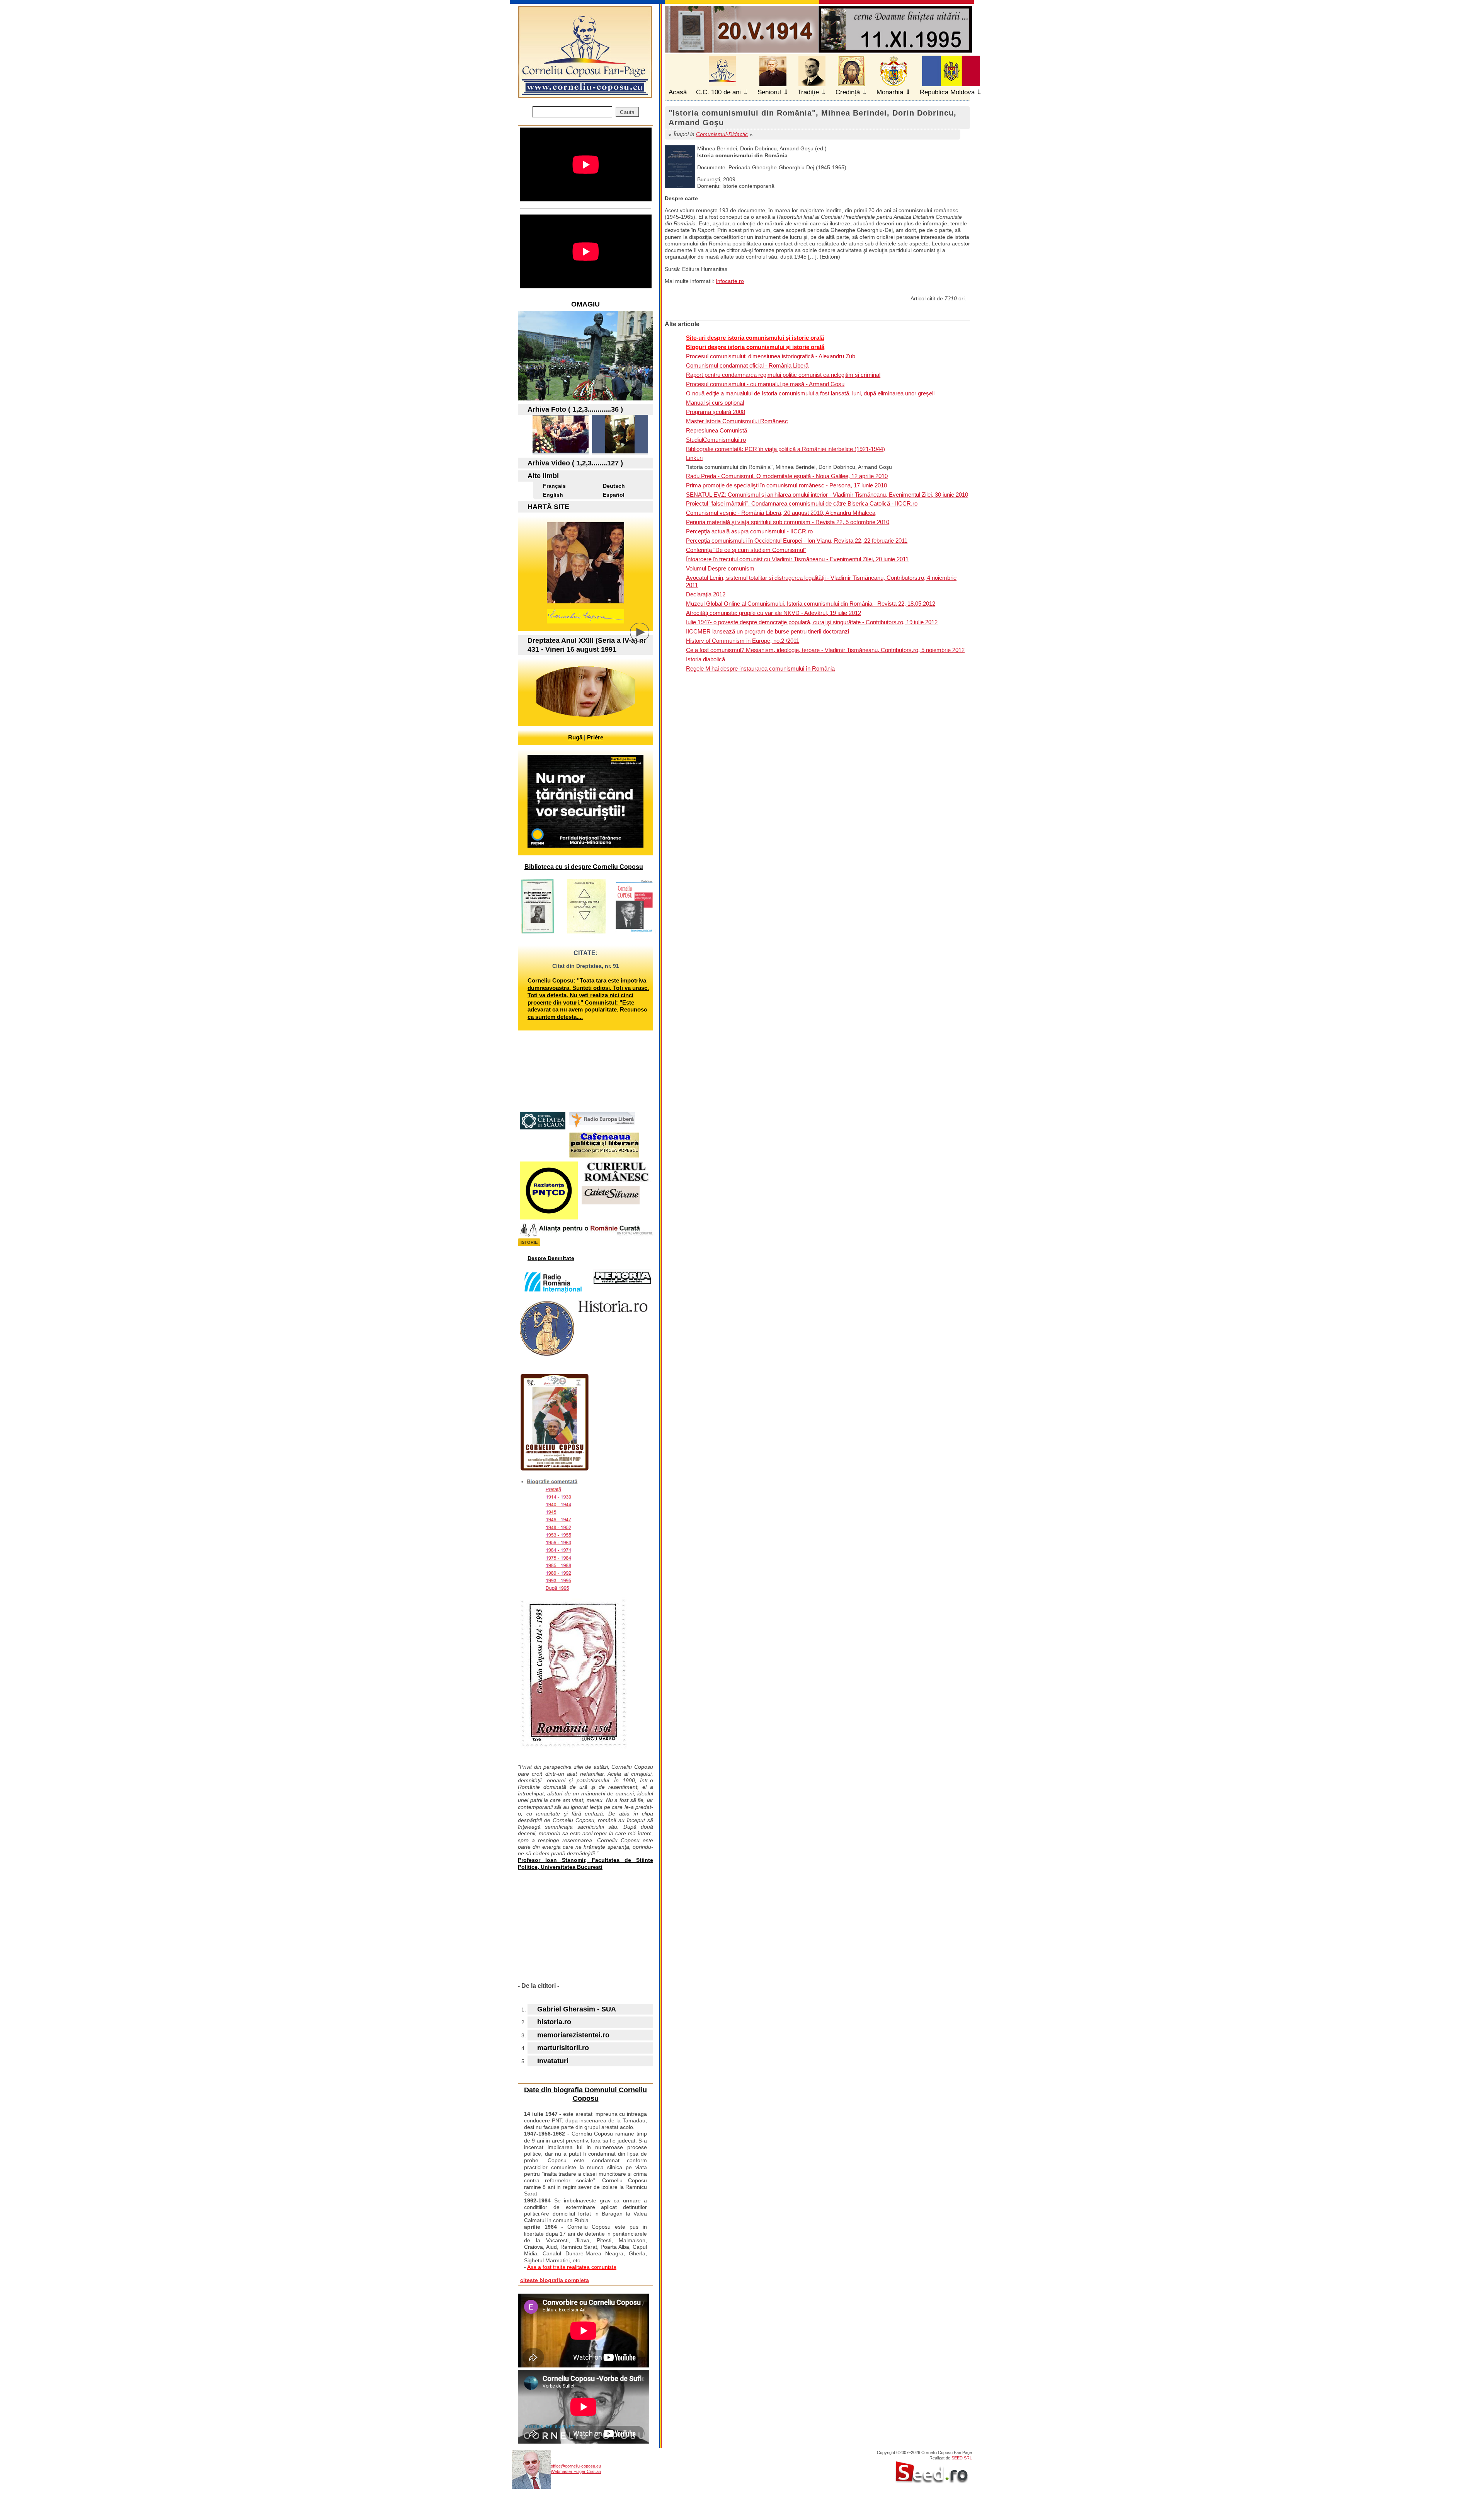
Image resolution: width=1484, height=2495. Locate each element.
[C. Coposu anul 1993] (561, 451)
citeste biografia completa (555, 2280)
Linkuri (694, 458)
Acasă (678, 92)
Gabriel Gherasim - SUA (577, 2009)
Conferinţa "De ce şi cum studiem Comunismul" (746, 550)
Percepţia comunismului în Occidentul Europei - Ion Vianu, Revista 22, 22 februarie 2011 (797, 541)
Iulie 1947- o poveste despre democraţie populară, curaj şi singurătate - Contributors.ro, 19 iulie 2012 (812, 622)
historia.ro (554, 2022)
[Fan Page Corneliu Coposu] (585, 95)
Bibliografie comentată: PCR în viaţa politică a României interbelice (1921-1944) (785, 449)
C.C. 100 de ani (718, 92)
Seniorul (769, 92)
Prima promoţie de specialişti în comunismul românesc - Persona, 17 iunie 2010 (786, 485)
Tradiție (808, 92)
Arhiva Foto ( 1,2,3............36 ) (575, 409)
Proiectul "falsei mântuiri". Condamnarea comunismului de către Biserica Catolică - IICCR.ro (802, 503)
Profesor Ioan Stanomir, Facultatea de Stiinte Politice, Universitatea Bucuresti (585, 1863)
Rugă (575, 737)
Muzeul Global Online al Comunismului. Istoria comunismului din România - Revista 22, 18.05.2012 (811, 604)
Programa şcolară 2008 (716, 412)
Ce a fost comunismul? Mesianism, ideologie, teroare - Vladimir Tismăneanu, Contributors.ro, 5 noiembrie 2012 (825, 650)
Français (554, 486)
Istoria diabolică (705, 659)
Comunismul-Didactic (722, 134)
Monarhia (890, 92)
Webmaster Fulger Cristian (576, 2471)
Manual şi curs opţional (715, 403)
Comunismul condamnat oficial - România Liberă (747, 365)
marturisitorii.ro (563, 2048)
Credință (848, 92)
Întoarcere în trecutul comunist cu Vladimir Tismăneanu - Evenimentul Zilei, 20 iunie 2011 (797, 559)
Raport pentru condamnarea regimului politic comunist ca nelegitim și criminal (783, 375)
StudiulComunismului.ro (716, 440)
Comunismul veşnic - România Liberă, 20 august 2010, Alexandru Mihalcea (781, 513)
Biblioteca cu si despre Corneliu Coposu (584, 867)
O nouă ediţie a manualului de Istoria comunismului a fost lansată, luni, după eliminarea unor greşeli (810, 393)
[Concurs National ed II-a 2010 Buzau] (620, 451)
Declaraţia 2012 (706, 594)
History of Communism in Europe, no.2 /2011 (743, 641)
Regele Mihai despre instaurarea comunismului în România (760, 668)
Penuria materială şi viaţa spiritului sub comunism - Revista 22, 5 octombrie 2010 (788, 522)
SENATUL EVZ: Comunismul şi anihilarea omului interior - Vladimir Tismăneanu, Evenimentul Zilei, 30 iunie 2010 (827, 495)
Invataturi (553, 2061)
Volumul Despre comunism (720, 568)
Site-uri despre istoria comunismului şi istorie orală (755, 338)
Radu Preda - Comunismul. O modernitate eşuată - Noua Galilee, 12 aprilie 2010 (787, 476)
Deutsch (614, 486)
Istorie (529, 1242)
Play (645, 638)
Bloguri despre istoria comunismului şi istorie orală (755, 347)
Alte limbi (543, 476)
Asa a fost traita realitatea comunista (572, 2267)
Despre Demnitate (551, 1258)
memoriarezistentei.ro (573, 2035)
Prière (595, 737)
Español (614, 495)
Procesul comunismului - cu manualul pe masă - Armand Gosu (765, 384)
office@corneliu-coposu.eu (576, 2466)
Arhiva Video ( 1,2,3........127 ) (575, 463)
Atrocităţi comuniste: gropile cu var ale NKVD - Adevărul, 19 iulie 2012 (773, 613)
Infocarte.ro (730, 281)
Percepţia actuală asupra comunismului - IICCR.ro (749, 531)
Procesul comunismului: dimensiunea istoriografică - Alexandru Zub (771, 356)
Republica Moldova (947, 92)
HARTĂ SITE (548, 507)
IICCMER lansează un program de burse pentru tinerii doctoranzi (768, 631)
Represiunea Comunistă (716, 430)
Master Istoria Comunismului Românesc (737, 421)
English (553, 495)
